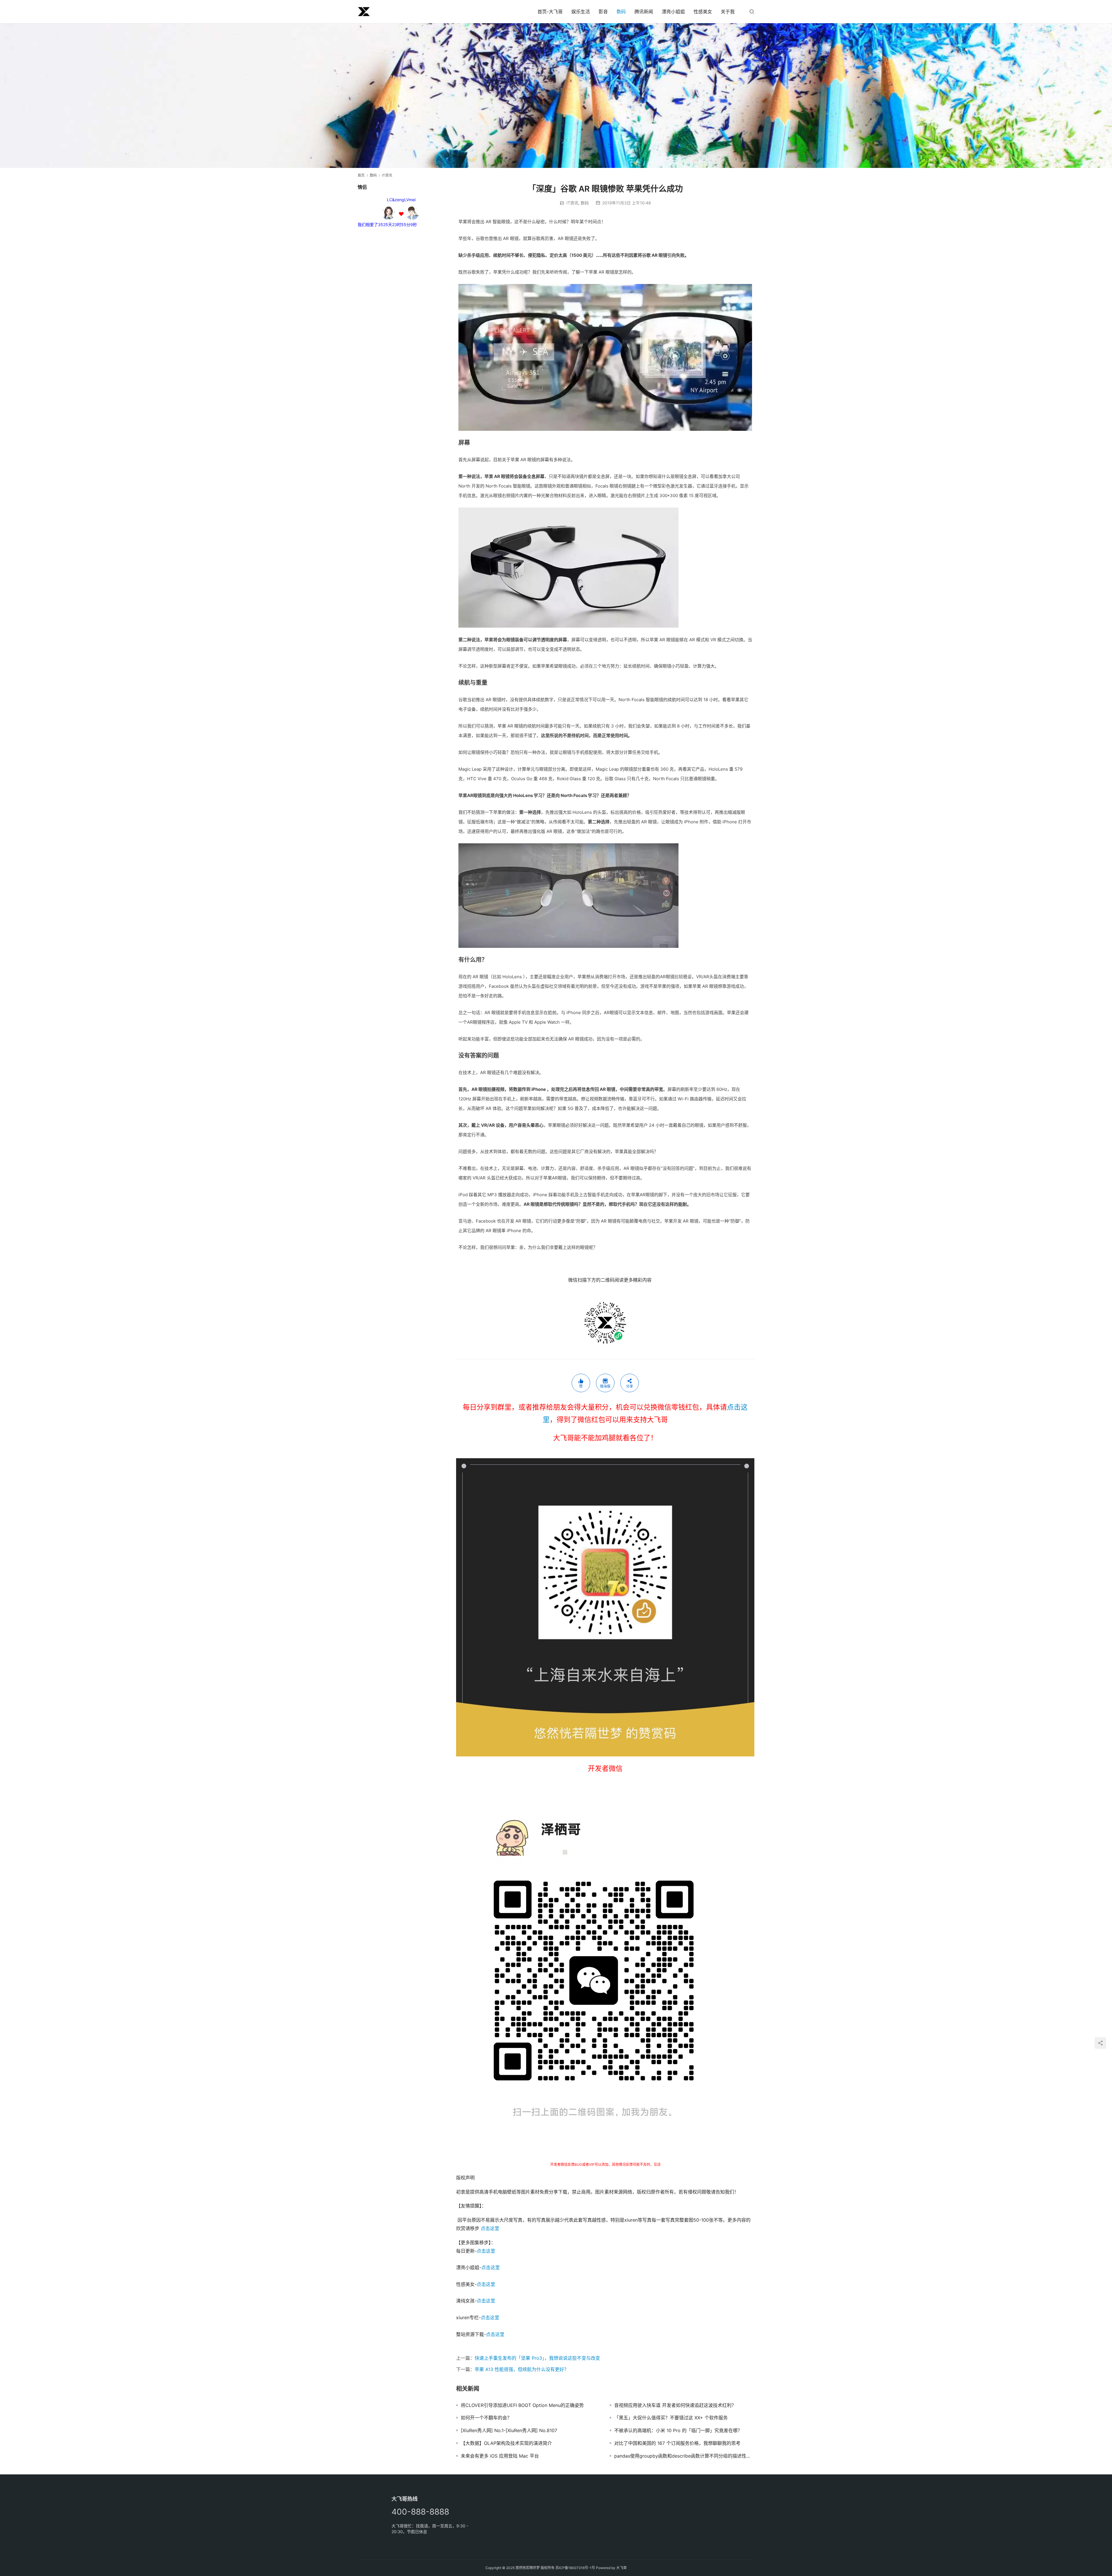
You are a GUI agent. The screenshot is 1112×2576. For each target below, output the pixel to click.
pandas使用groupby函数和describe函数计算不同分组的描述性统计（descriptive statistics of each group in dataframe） (684, 2456)
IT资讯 (572, 203)
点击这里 (490, 2228)
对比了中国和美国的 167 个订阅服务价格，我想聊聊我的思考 (677, 2443)
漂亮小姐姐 (673, 12)
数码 (621, 12)
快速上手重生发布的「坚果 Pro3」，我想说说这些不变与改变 (537, 2358)
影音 (603, 12)
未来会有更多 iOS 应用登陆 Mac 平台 (500, 2456)
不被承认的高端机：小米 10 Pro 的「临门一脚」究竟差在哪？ (678, 2430)
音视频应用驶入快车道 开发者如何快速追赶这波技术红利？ (675, 2405)
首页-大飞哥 (550, 12)
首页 (361, 175)
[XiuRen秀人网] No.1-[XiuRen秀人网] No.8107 (509, 2430)
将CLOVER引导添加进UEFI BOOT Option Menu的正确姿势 (522, 2405)
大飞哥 (621, 2568)
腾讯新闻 (644, 12)
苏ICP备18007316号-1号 (575, 2568)
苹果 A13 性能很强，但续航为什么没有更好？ (522, 2369)
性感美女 (703, 12)
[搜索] (752, 11)
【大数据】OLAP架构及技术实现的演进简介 (506, 2443)
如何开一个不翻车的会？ (486, 2418)
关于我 (728, 12)
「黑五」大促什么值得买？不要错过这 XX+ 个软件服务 (671, 2418)
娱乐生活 (581, 12)
